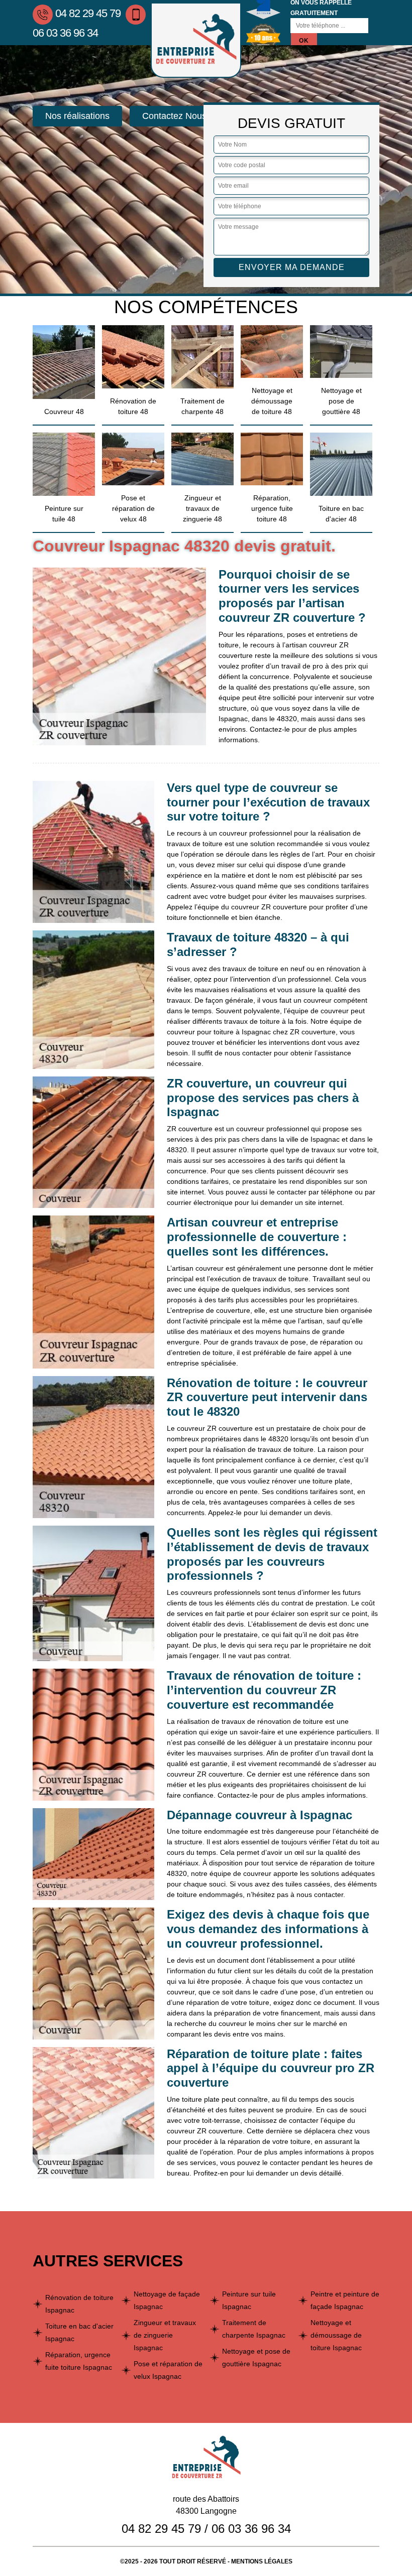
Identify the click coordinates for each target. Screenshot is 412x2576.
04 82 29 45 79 (88, 13)
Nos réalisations (77, 116)
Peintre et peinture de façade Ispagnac (345, 2300)
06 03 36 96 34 (251, 2529)
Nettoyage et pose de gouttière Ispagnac (256, 2357)
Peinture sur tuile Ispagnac (249, 2300)
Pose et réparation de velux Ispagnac (168, 2370)
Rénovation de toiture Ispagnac (79, 2304)
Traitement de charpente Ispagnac (254, 2329)
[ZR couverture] (196, 40)
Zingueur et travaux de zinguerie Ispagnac (165, 2335)
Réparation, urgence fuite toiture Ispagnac (79, 2361)
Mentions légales (262, 2561)
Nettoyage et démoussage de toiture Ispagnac (336, 2335)
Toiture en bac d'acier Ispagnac (79, 2332)
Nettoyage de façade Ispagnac (167, 2300)
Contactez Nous (174, 116)
